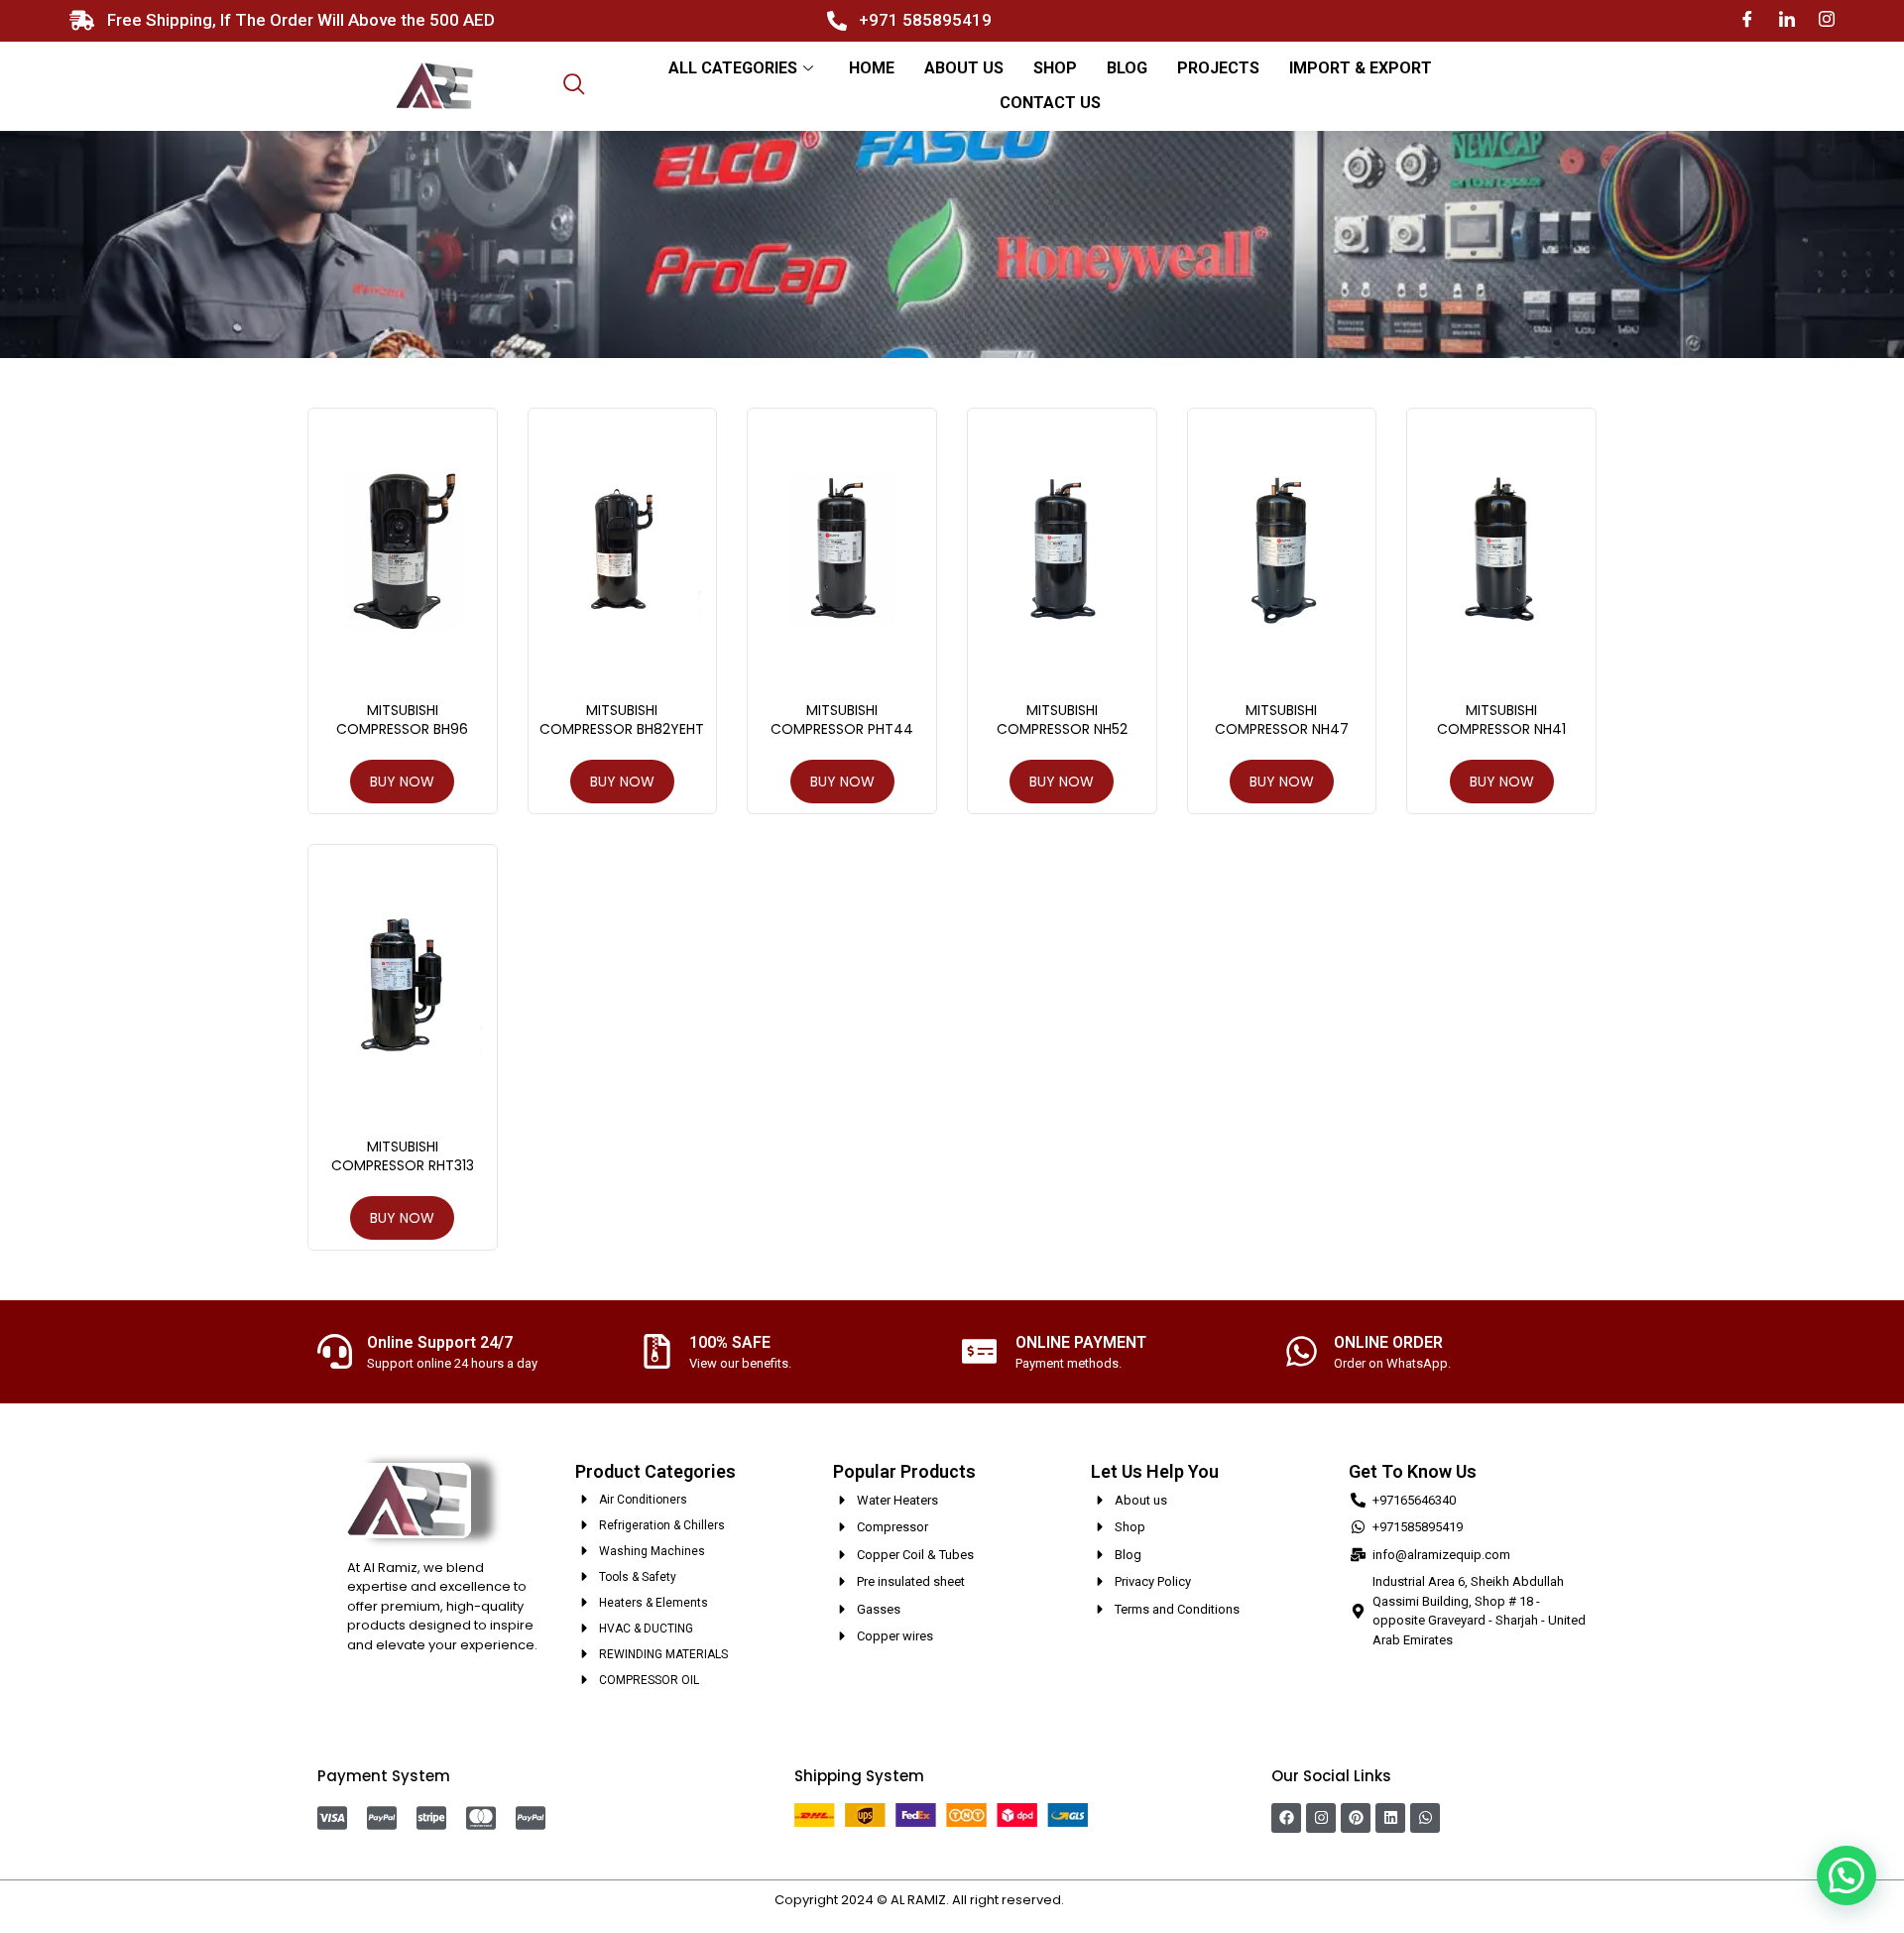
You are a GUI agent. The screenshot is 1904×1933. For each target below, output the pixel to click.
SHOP (1055, 68)
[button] (1846, 1875)
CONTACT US (1050, 103)
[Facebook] (1747, 20)
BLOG (1127, 68)
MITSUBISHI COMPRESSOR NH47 (1282, 720)
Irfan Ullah (1099, 1900)
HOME (872, 68)
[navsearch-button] (574, 86)
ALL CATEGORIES (733, 68)
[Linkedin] (1390, 1818)
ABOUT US (964, 68)
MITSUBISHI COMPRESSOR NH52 (1062, 720)
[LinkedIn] (1787, 20)
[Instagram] (1827, 20)
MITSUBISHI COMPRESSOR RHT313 (403, 1156)
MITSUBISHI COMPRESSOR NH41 (1501, 720)
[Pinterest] (1356, 1818)
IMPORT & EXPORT (1361, 68)
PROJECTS (1218, 68)
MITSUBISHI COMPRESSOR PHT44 (842, 720)
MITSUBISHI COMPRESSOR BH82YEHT (622, 720)
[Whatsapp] (1425, 1818)
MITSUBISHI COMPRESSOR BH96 (402, 720)
